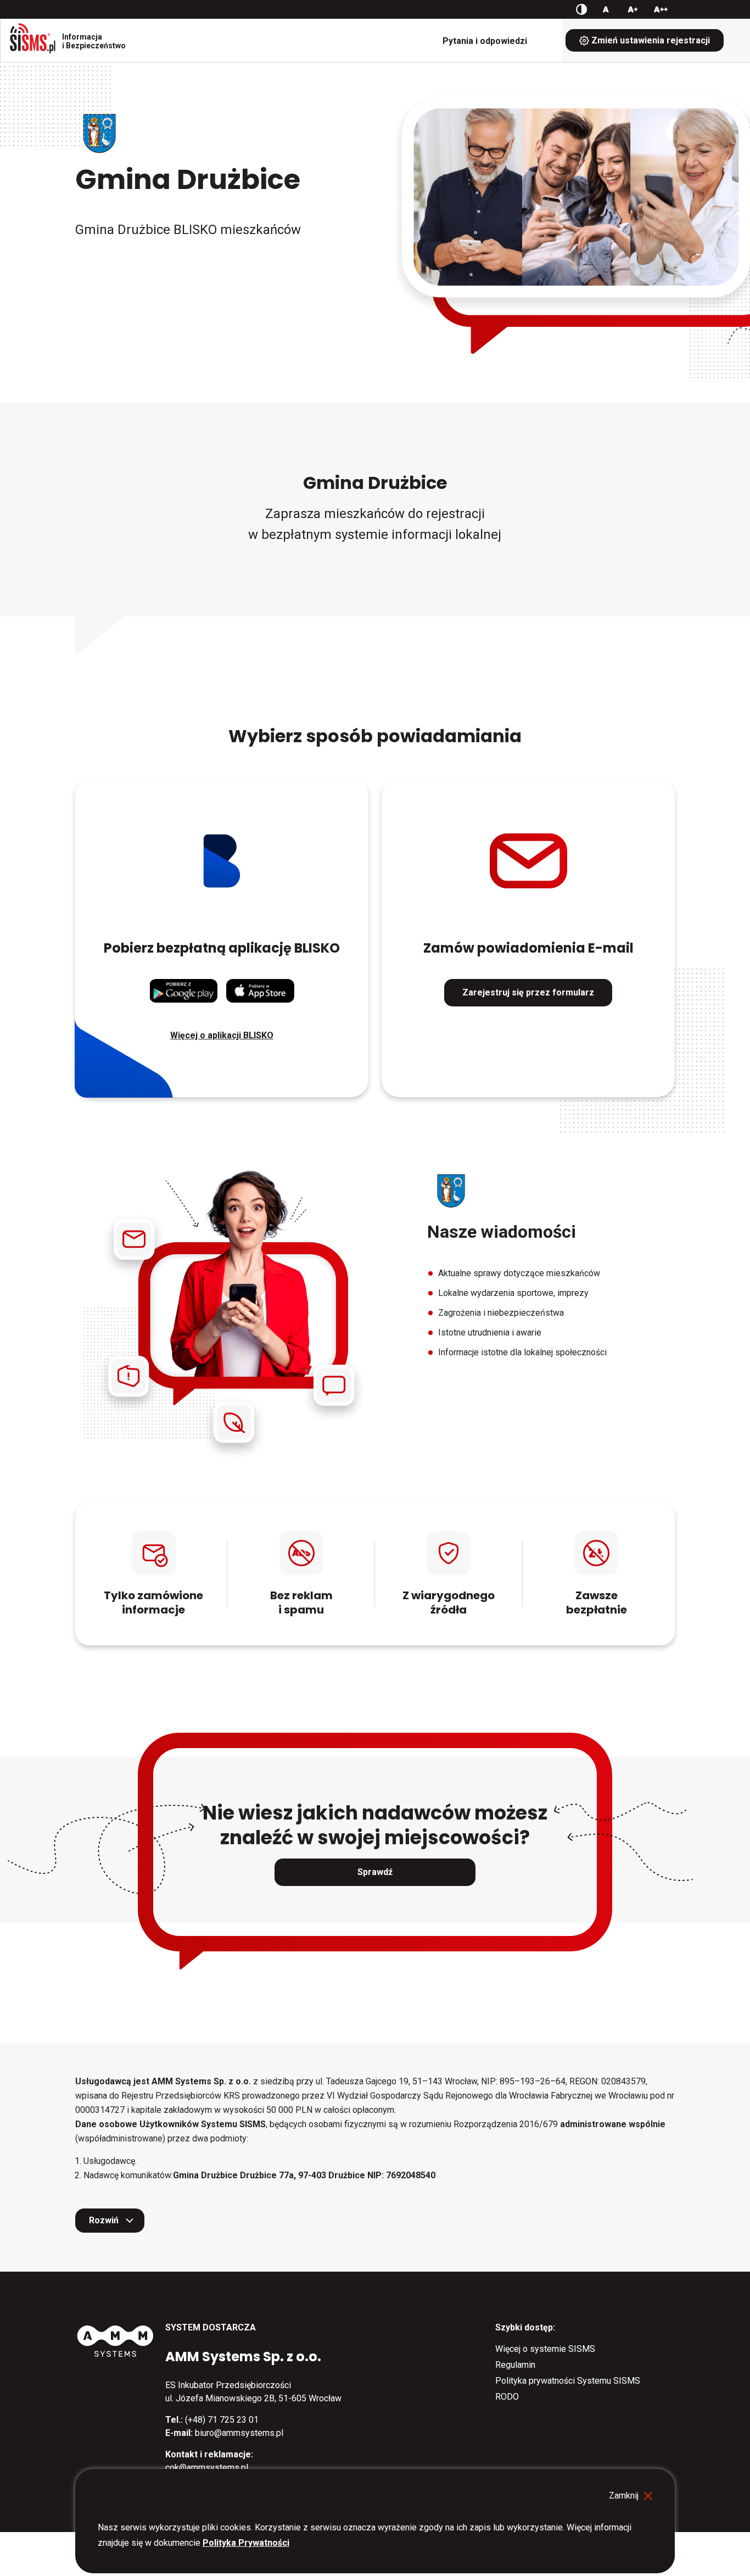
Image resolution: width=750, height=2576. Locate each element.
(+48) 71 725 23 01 (222, 2420)
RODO (507, 2397)
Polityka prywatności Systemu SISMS (568, 2381)
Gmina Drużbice (188, 179)
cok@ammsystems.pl (207, 2467)
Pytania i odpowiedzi (485, 41)
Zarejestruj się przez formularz (528, 992)
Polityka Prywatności (246, 2543)
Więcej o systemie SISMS (545, 2349)
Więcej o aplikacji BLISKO (222, 1035)
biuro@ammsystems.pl (239, 2433)
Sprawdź (375, 1872)
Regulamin (515, 2365)
